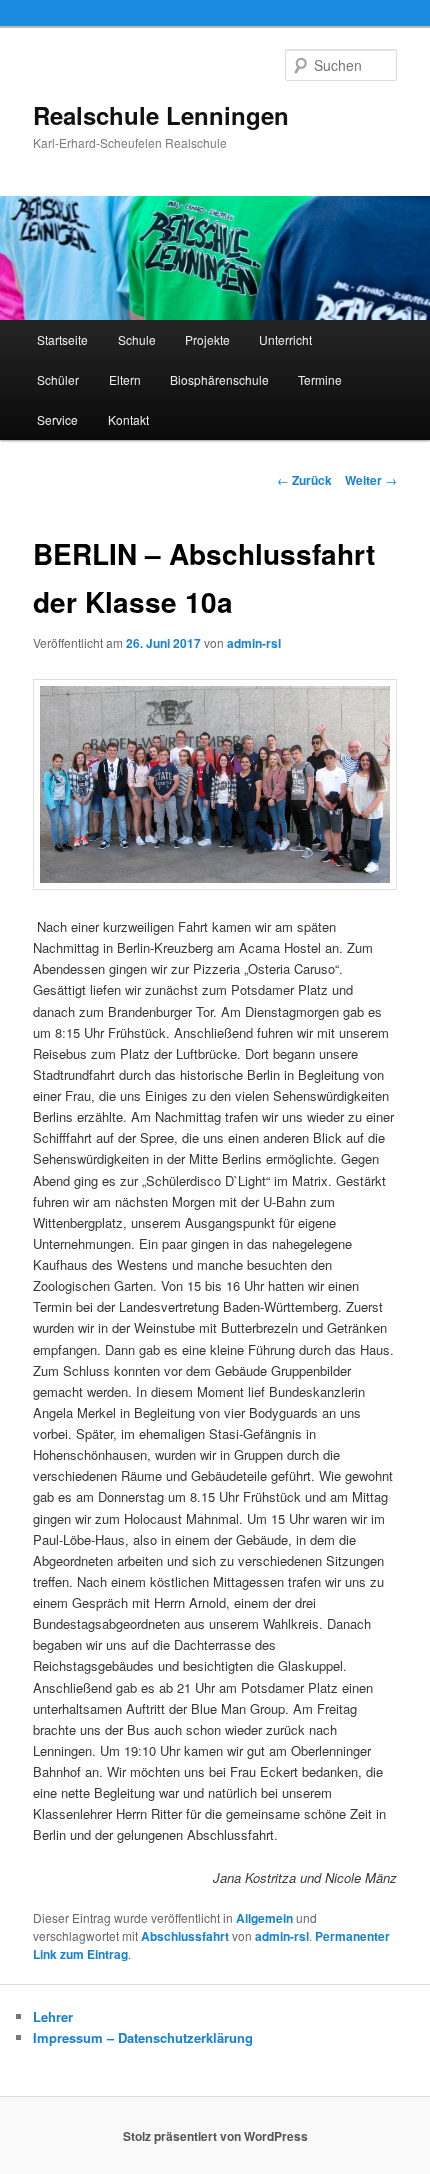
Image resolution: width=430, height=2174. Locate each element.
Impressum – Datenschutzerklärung (143, 2037)
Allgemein (264, 1918)
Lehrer (53, 2016)
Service (57, 419)
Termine (320, 379)
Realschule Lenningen (161, 115)
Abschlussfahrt (185, 1936)
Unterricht (285, 339)
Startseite (62, 339)
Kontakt (128, 419)
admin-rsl (254, 643)
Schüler (58, 379)
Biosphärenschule (219, 379)
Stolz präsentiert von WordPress (215, 2136)
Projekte (207, 339)
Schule (137, 339)
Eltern (125, 379)
